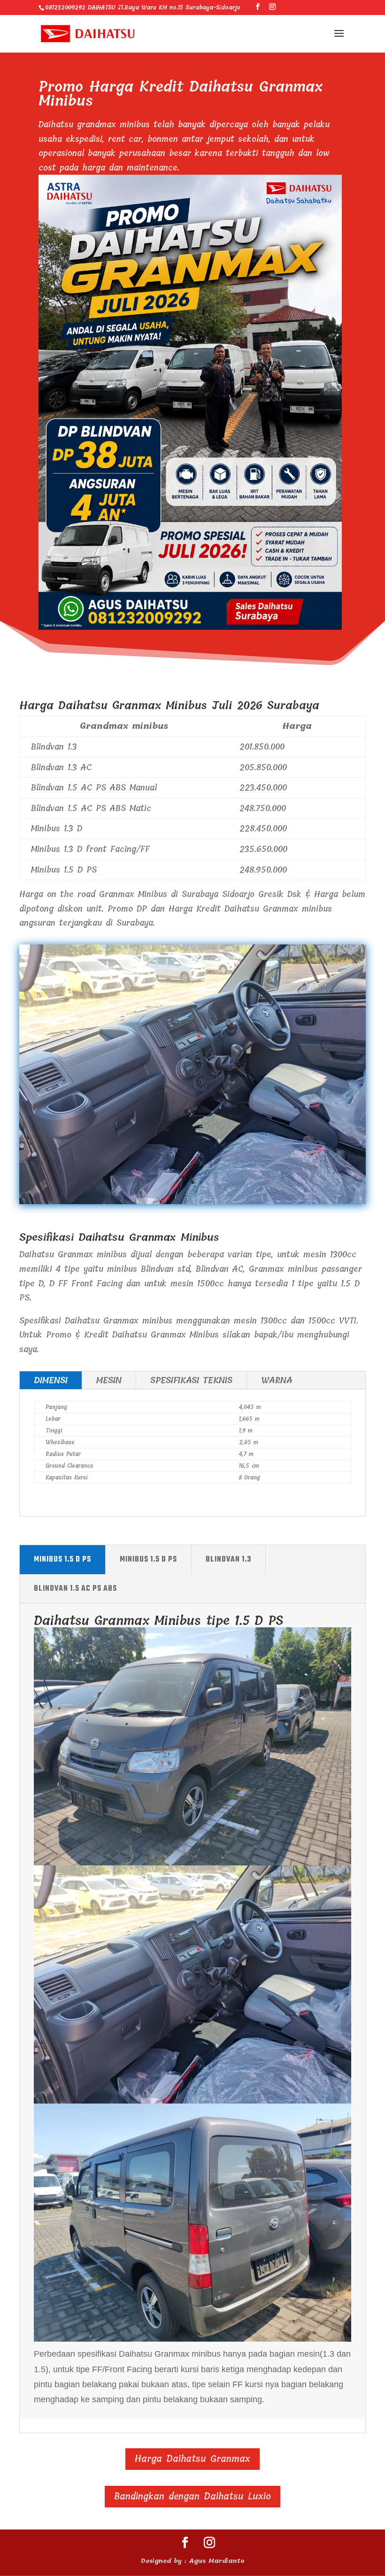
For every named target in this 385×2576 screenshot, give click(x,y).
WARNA (277, 1380)
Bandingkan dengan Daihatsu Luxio (192, 2496)
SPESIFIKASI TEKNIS (191, 1380)
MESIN (109, 1380)
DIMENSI (51, 1380)
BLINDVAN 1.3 (228, 1560)
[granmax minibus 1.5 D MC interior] (192, 1201)
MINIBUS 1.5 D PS (62, 1560)
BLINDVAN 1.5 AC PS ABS (75, 1589)
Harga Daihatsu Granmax (192, 2459)
